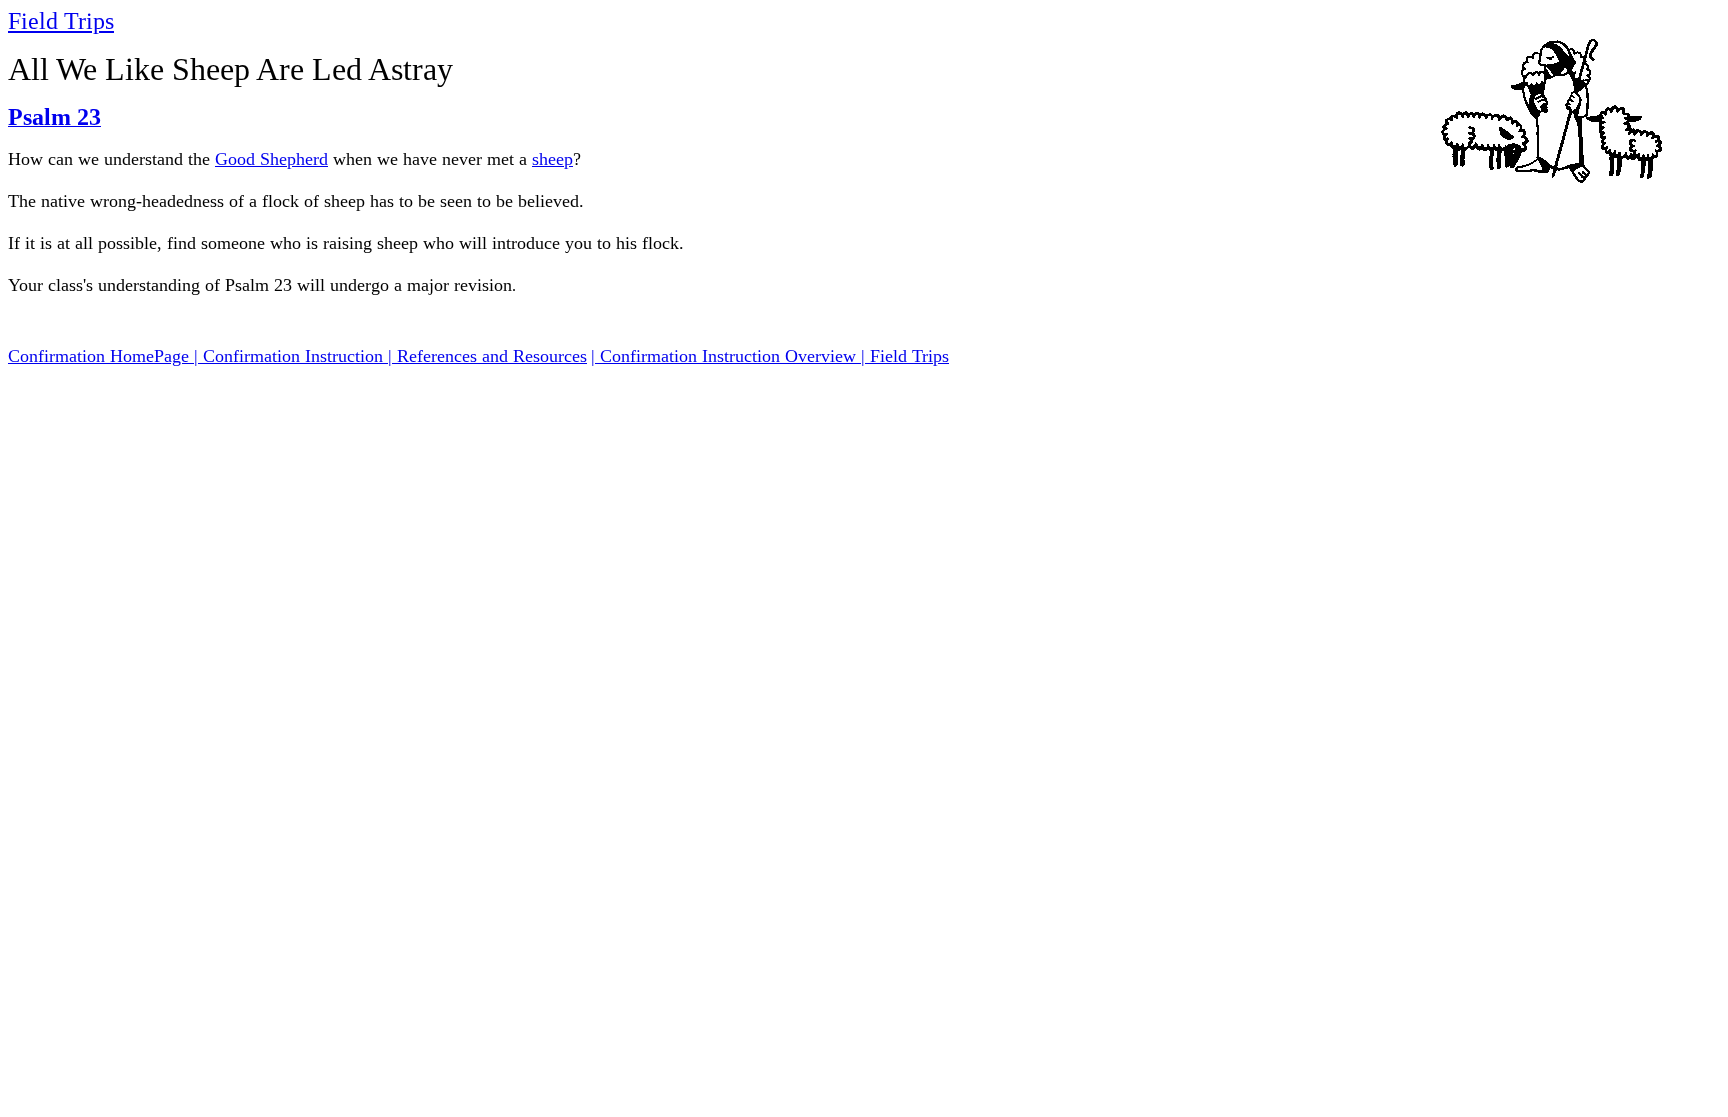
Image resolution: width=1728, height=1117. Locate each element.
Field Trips (61, 21)
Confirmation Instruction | (300, 356)
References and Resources (492, 356)
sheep (552, 159)
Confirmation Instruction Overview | (735, 356)
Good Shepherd (271, 159)
